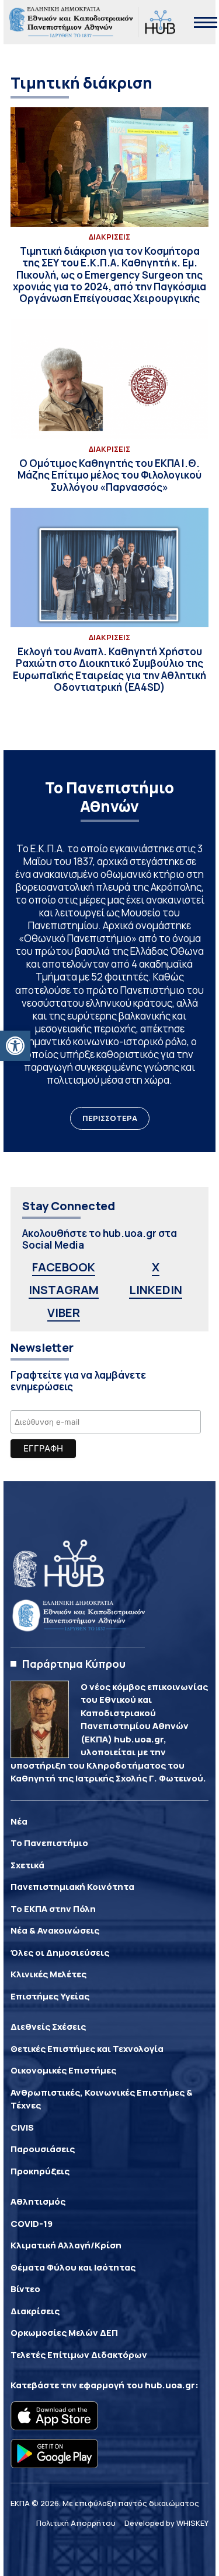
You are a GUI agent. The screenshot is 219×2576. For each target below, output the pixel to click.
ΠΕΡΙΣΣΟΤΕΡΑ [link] (110, 1118)
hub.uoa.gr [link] (170, 2385)
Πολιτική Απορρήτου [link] (76, 2523)
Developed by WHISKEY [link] (166, 2523)
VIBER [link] (64, 1312)
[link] (15, 1046)
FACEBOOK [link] (64, 1267)
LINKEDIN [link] (156, 1290)
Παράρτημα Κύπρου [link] (74, 1664)
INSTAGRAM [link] (64, 1290)
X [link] (156, 1267)
